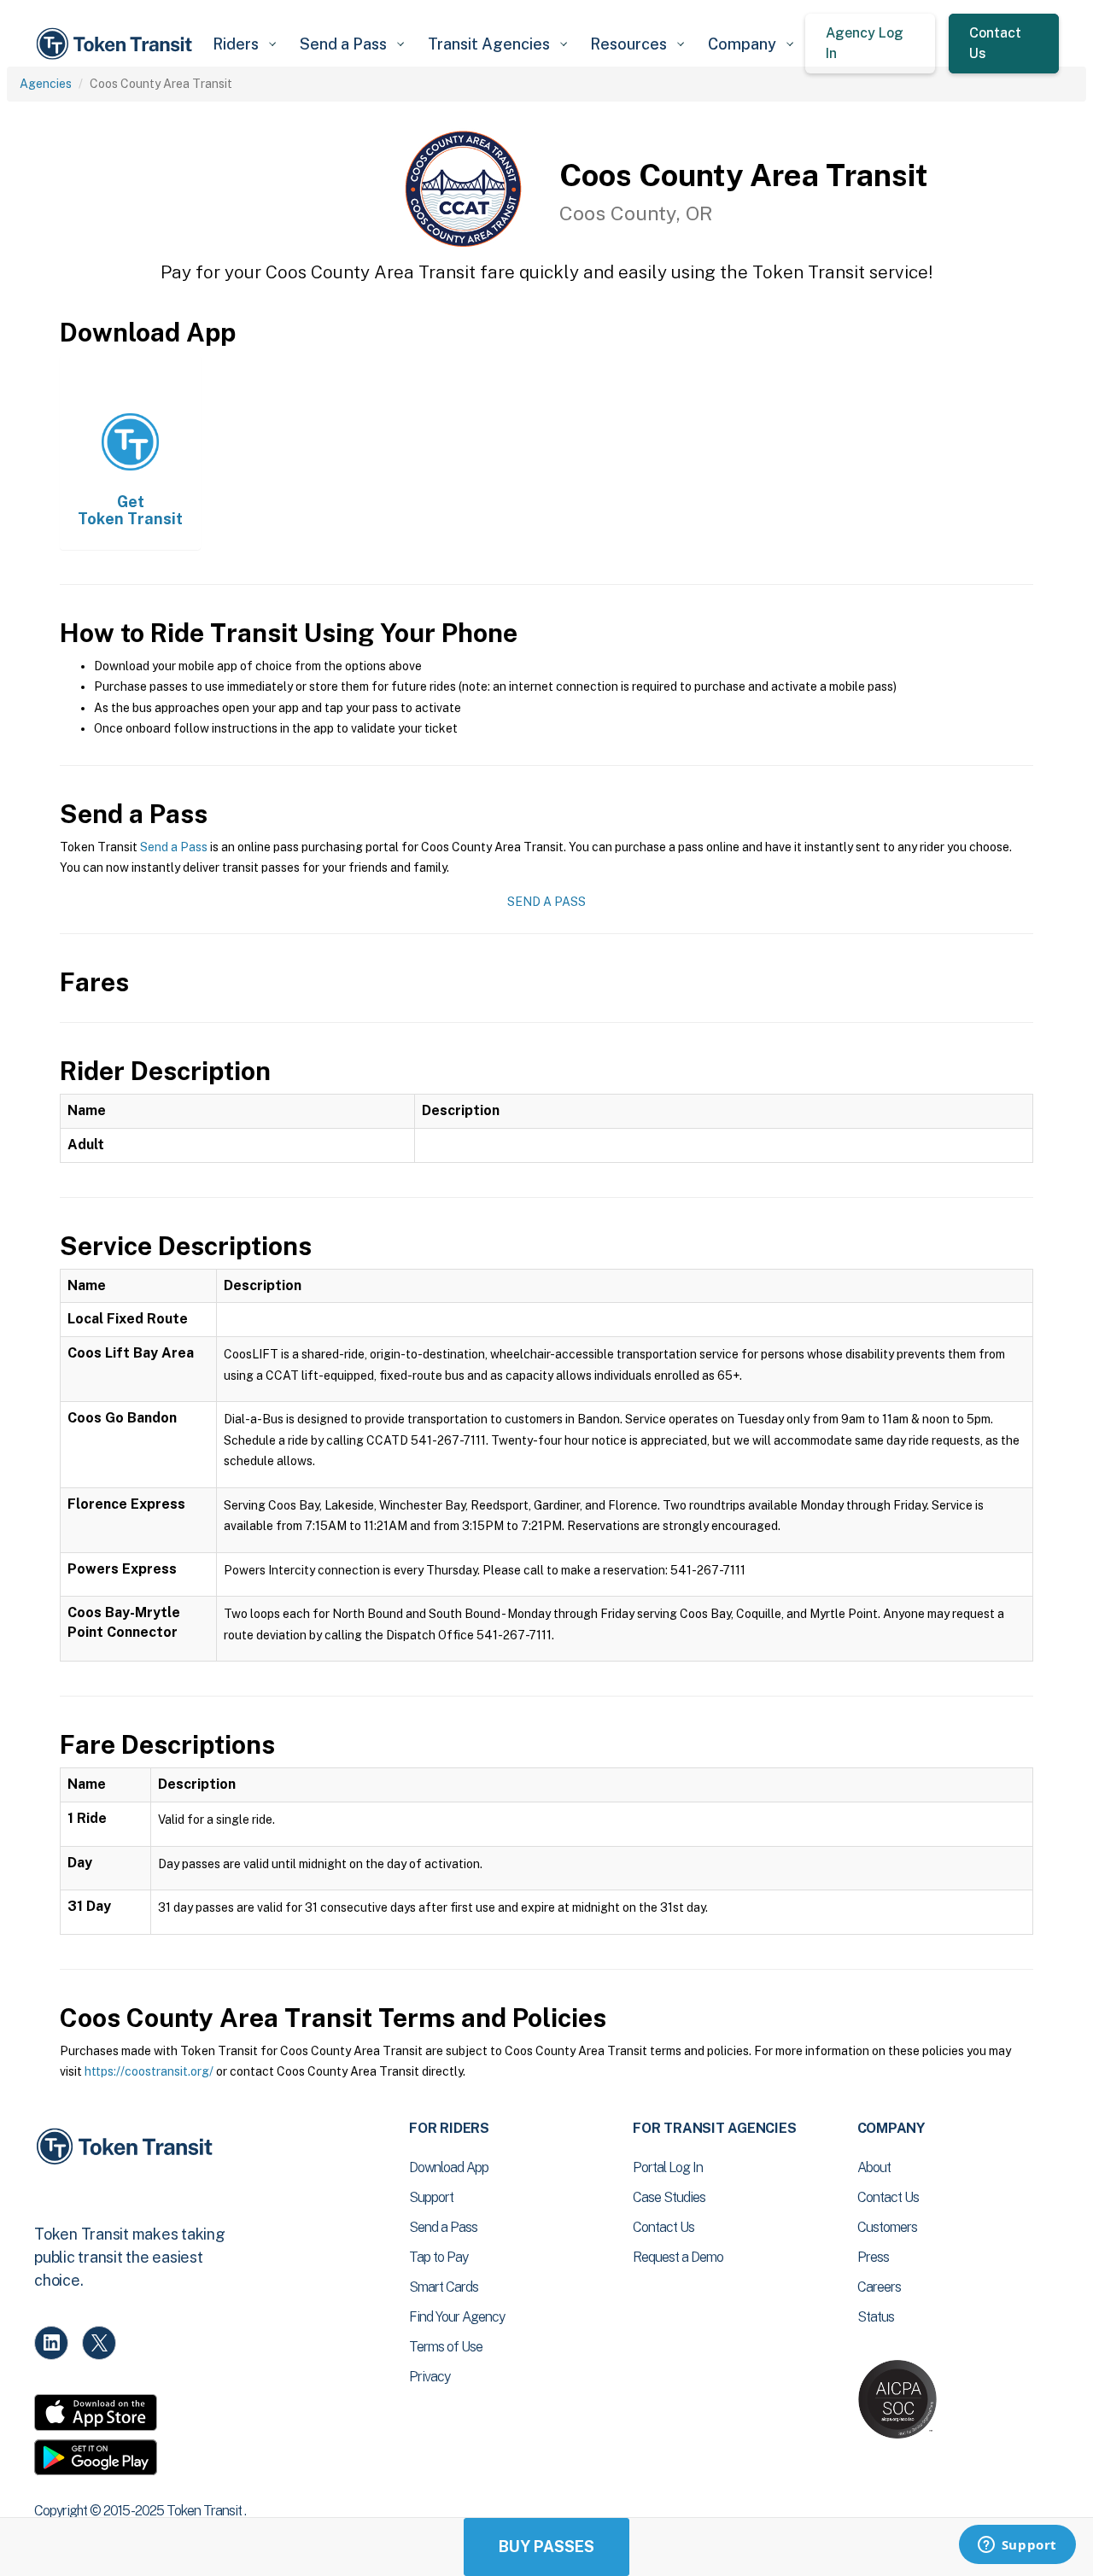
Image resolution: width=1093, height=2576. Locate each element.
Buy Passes (546, 2547)
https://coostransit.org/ (149, 2071)
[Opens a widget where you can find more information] (1017, 2546)
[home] (117, 44)
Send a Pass (174, 847)
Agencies (46, 84)
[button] (244, 44)
